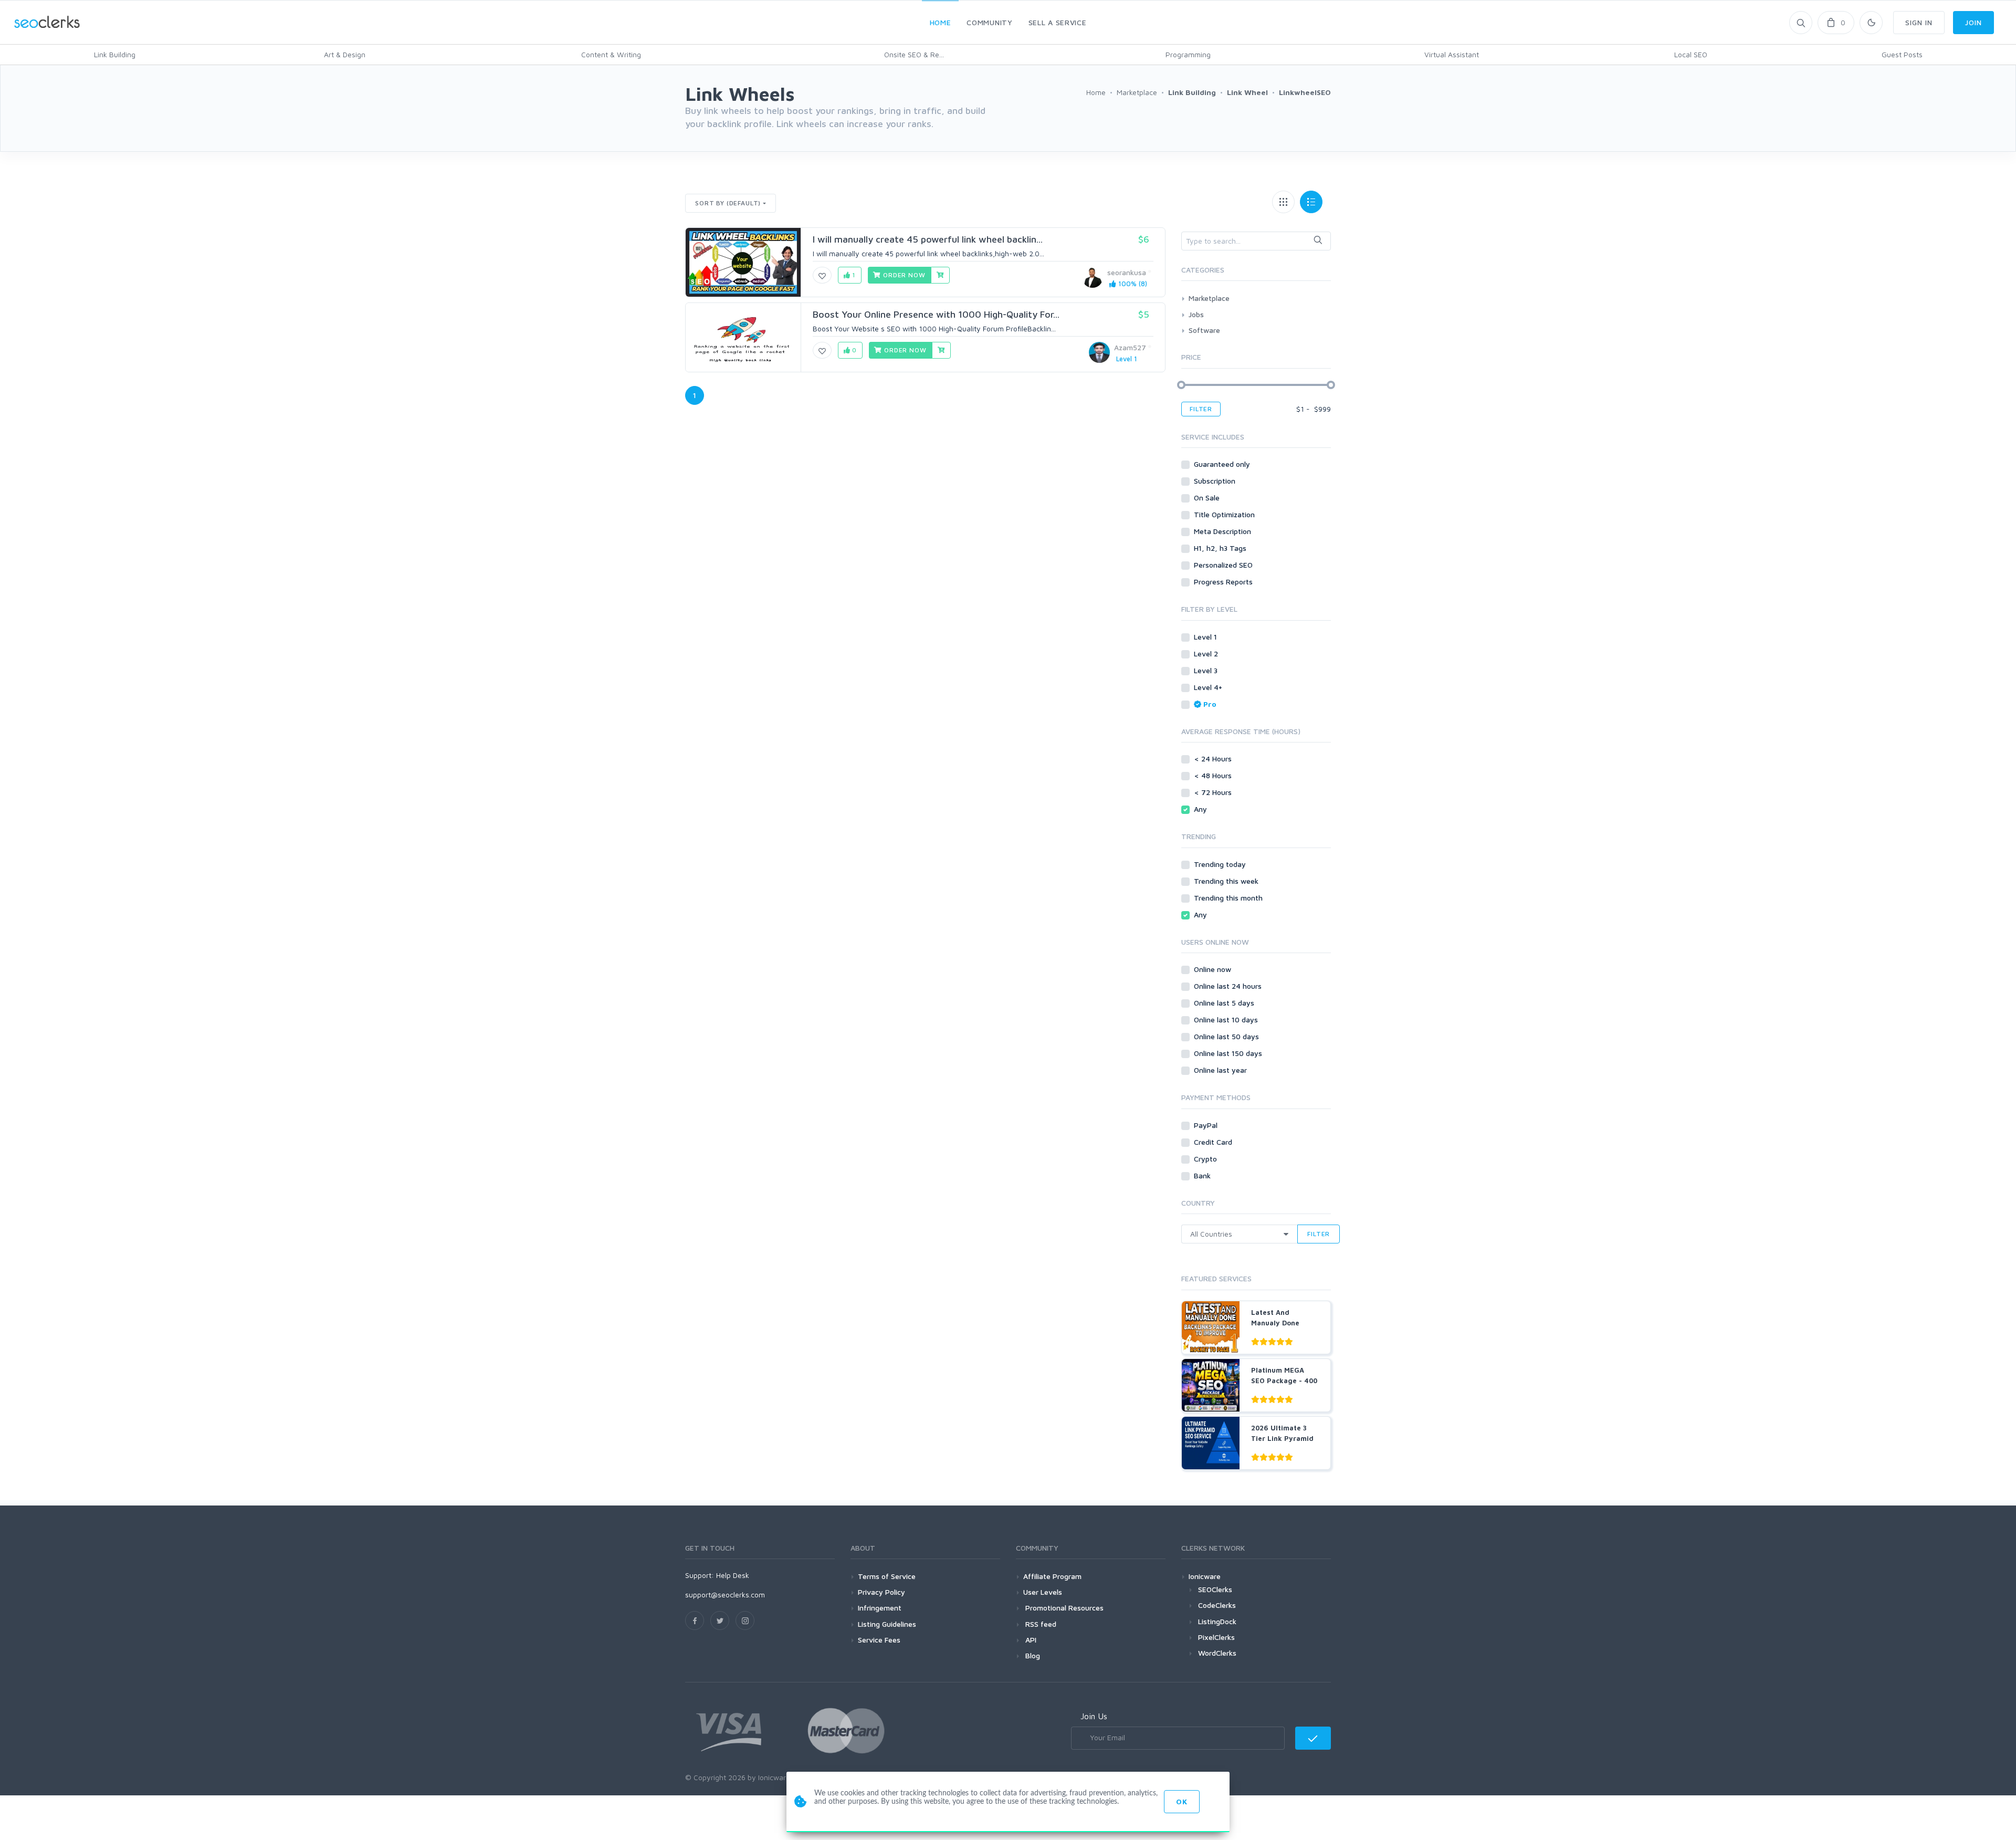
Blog (1032, 1655)
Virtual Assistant (1452, 54)
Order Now (903, 275)
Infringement (880, 1608)
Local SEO (1691, 54)
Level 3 (1207, 670)
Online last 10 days (1227, 1020)
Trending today (1221, 864)
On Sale (1208, 498)
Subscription (1216, 481)
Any (1201, 809)
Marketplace (1209, 298)
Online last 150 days (1229, 1053)
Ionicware (1205, 1576)
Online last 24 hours (1229, 986)
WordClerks (1217, 1653)
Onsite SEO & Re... (914, 54)
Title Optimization (1225, 514)
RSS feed (1040, 1624)
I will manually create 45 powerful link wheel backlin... (928, 239)
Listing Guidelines (887, 1624)
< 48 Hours (1214, 775)
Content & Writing (611, 54)
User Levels (1043, 1592)
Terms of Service (887, 1576)
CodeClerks (1217, 1605)
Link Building (115, 54)
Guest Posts (1902, 54)
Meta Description (1224, 531)
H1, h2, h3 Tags (1221, 548)
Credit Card (1214, 1142)
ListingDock (1217, 1621)
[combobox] (1256, 241)
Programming (1188, 54)
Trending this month (1229, 898)
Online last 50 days (1227, 1036)
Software (1204, 330)
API (1030, 1640)
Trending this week (1227, 881)
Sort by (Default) (728, 203)
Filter (1201, 409)
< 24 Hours (1214, 759)
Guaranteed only (1223, 464)
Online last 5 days (1225, 1003)
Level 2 (1207, 654)
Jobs (1196, 314)
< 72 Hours (1214, 792)
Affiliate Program (1052, 1576)
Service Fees (879, 1640)
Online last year (1221, 1070)
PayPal (1207, 1125)
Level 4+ (1209, 687)
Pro (1210, 704)
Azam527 (1130, 347)
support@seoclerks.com (725, 1595)
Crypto (1206, 1159)
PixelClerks (1216, 1637)
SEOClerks (1215, 1589)
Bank (1203, 1175)
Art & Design (345, 54)
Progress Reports (1224, 582)
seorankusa (1127, 272)
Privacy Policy (881, 1592)
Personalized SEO (1224, 565)
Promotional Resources (1063, 1608)
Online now (1214, 969)
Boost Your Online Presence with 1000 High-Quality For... (936, 314)
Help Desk (733, 1575)
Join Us (1094, 1716)
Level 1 (1206, 637)
